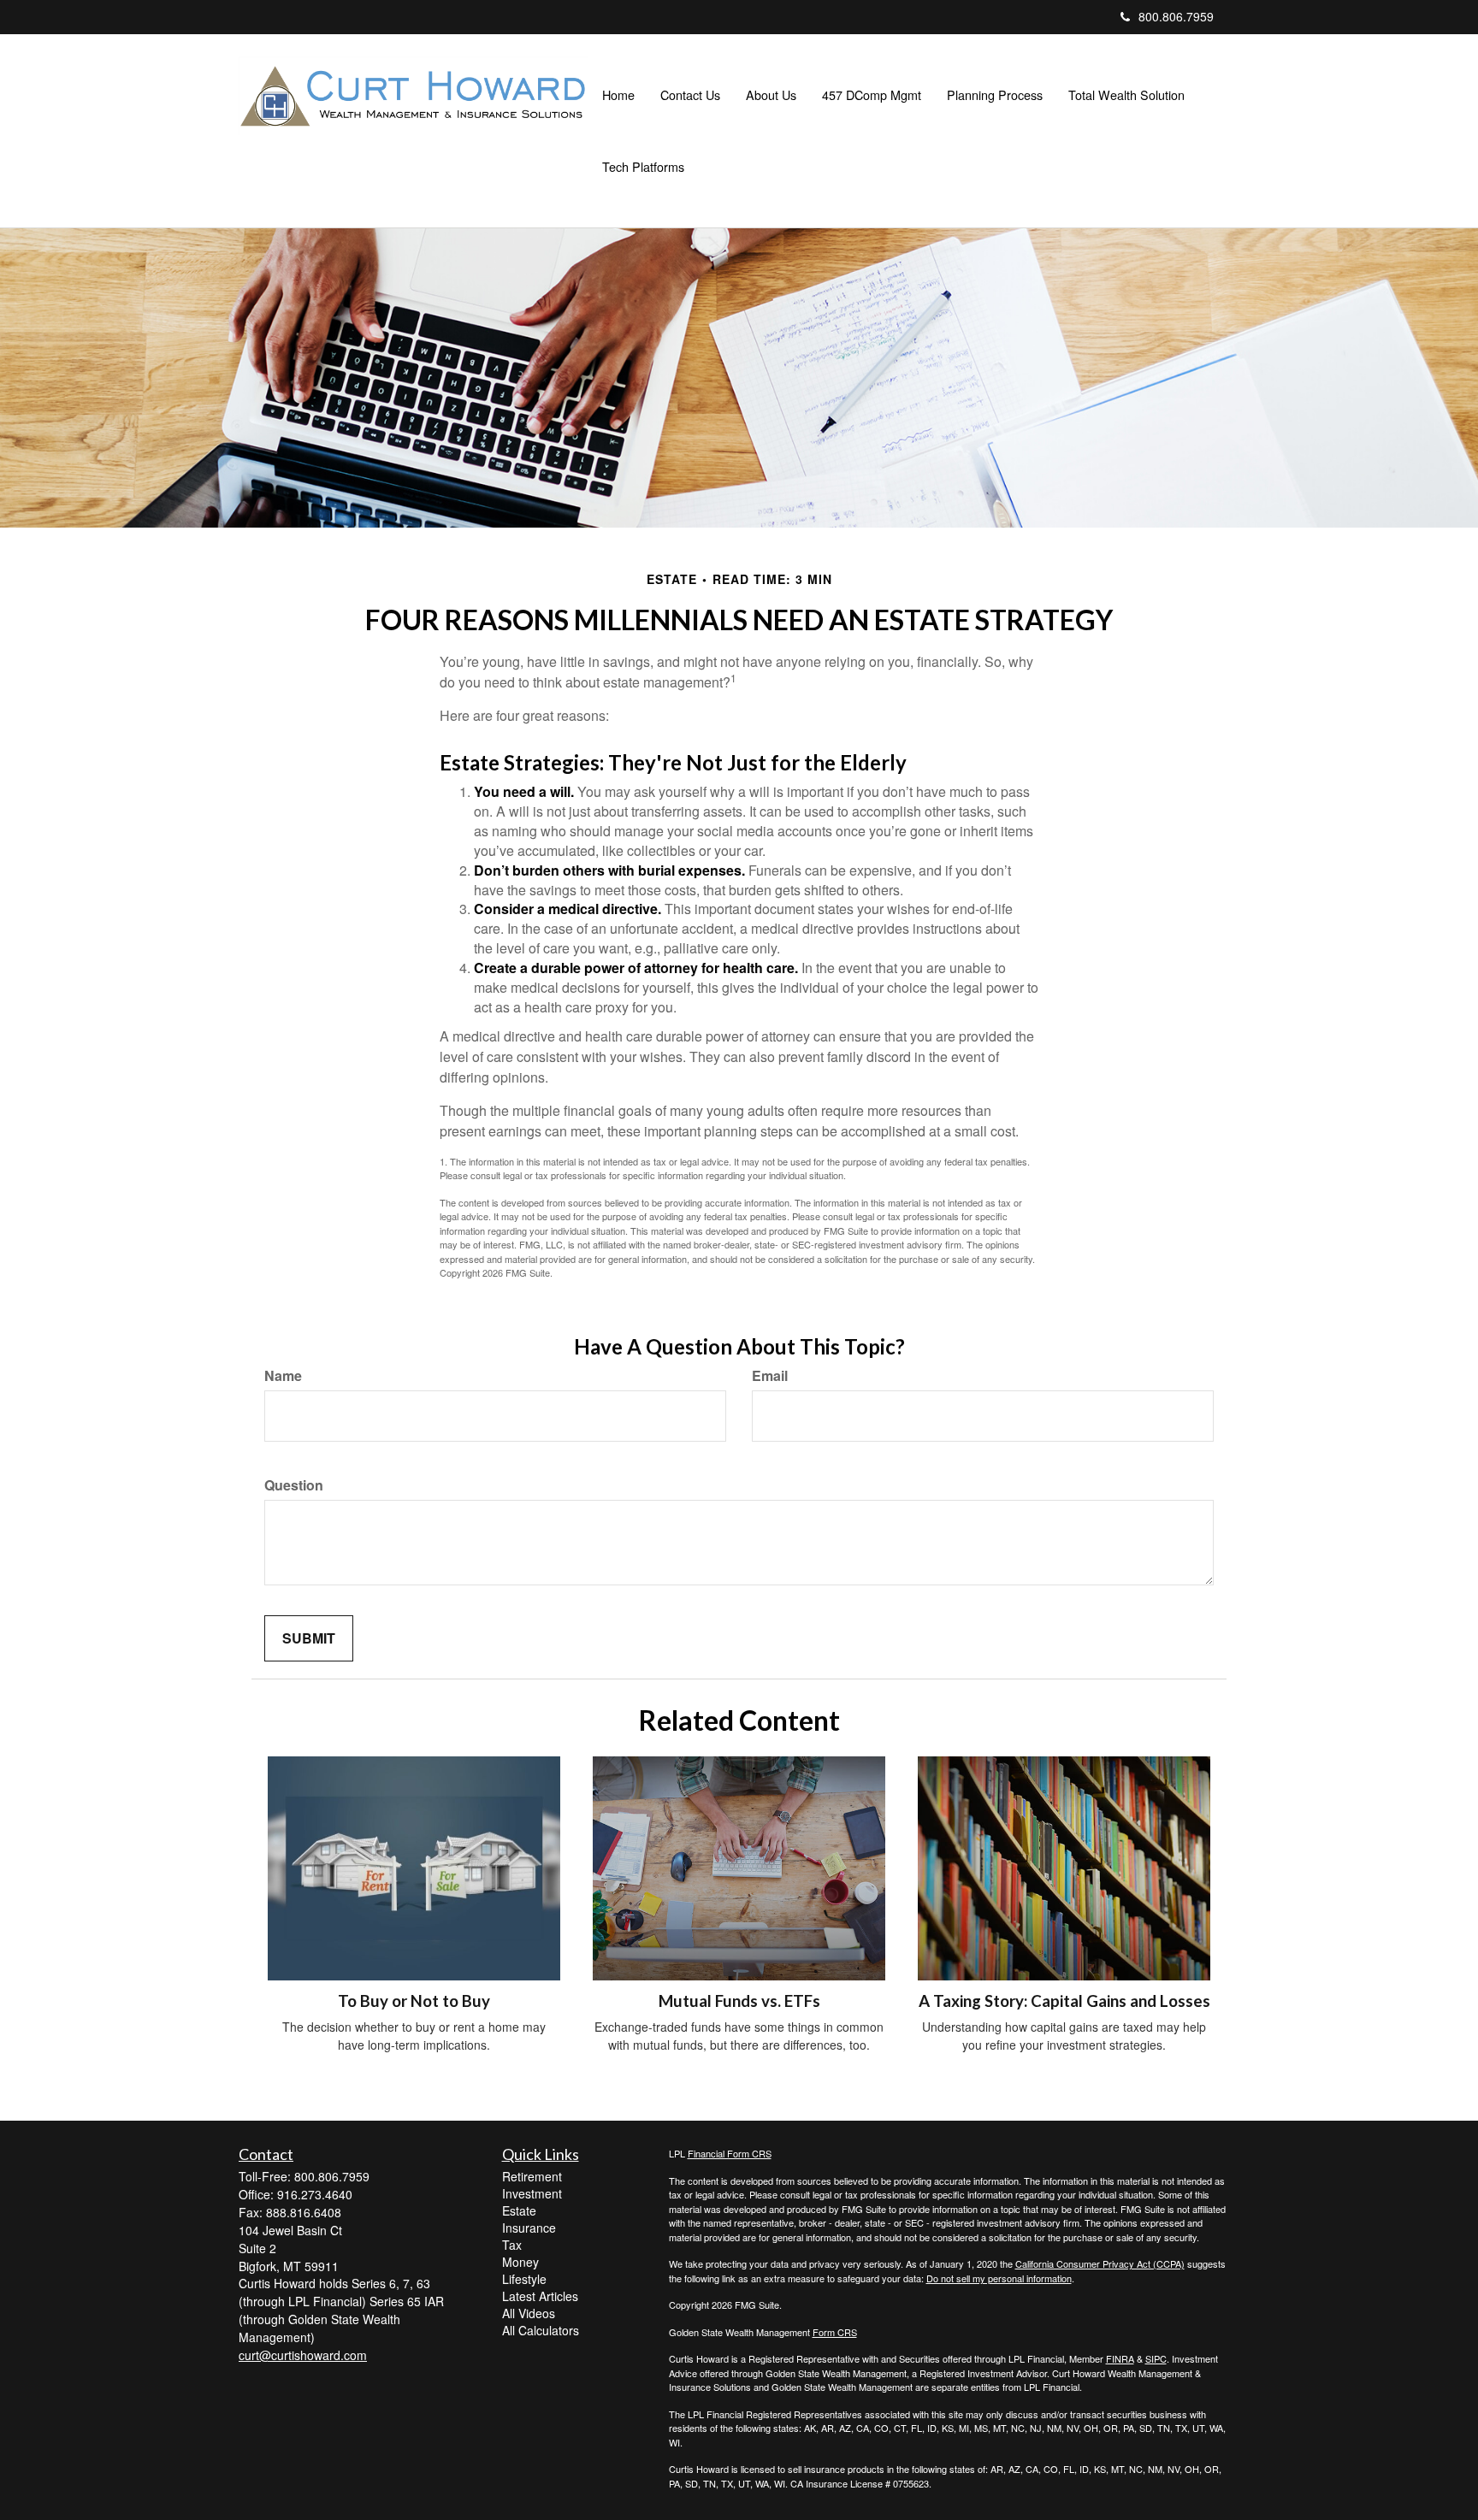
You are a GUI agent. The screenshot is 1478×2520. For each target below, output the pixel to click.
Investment (532, 2193)
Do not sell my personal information (999, 2278)
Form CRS (835, 2332)
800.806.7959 (1176, 16)
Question (294, 1485)
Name (283, 1376)
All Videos (529, 2313)
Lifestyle (524, 2279)
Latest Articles (540, 2296)
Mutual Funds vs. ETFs (739, 2001)
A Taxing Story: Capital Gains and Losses (1064, 2001)
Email (770, 1376)
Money (520, 2262)
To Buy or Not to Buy (414, 2001)
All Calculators (541, 2330)
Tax (512, 2245)
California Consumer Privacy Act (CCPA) (1100, 2263)
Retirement (532, 2176)
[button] (690, 95)
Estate (519, 2210)
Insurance (529, 2228)
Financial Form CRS (730, 2153)
